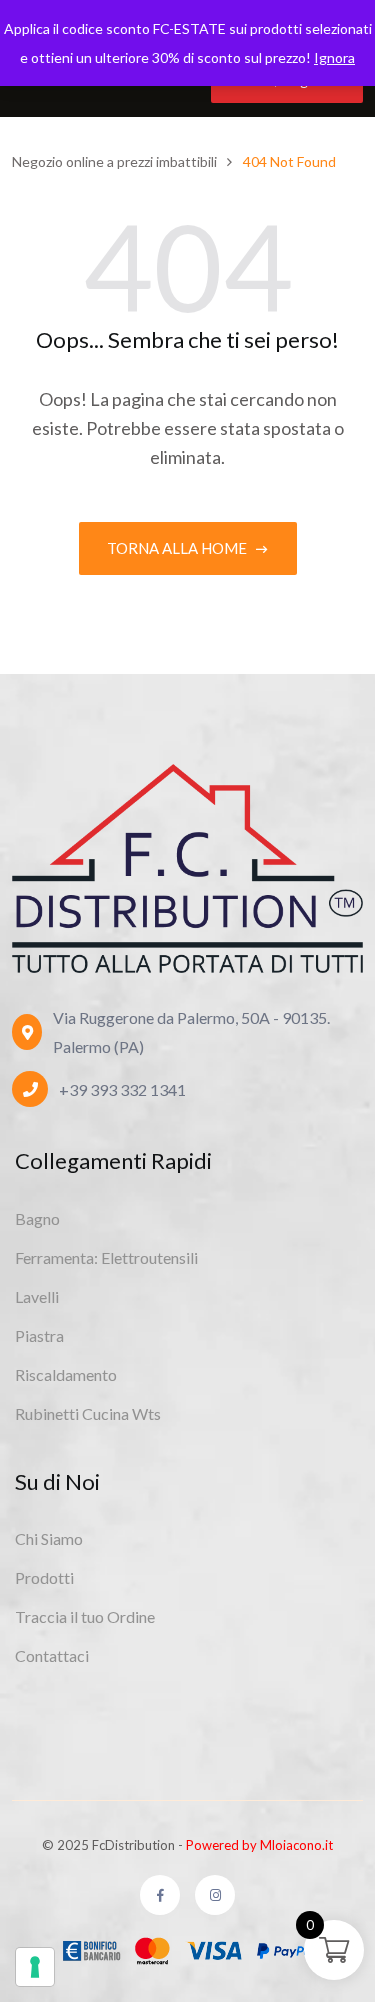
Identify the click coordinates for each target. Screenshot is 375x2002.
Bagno (37, 1218)
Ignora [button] (334, 57)
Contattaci (52, 1655)
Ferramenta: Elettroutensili (106, 1257)
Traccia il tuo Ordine (85, 1616)
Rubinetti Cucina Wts (88, 1413)
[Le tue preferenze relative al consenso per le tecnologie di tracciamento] (35, 1967)
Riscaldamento (66, 1374)
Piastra (39, 1335)
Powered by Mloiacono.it (259, 1845)
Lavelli (37, 1296)
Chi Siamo (49, 1538)
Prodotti (44, 1577)
